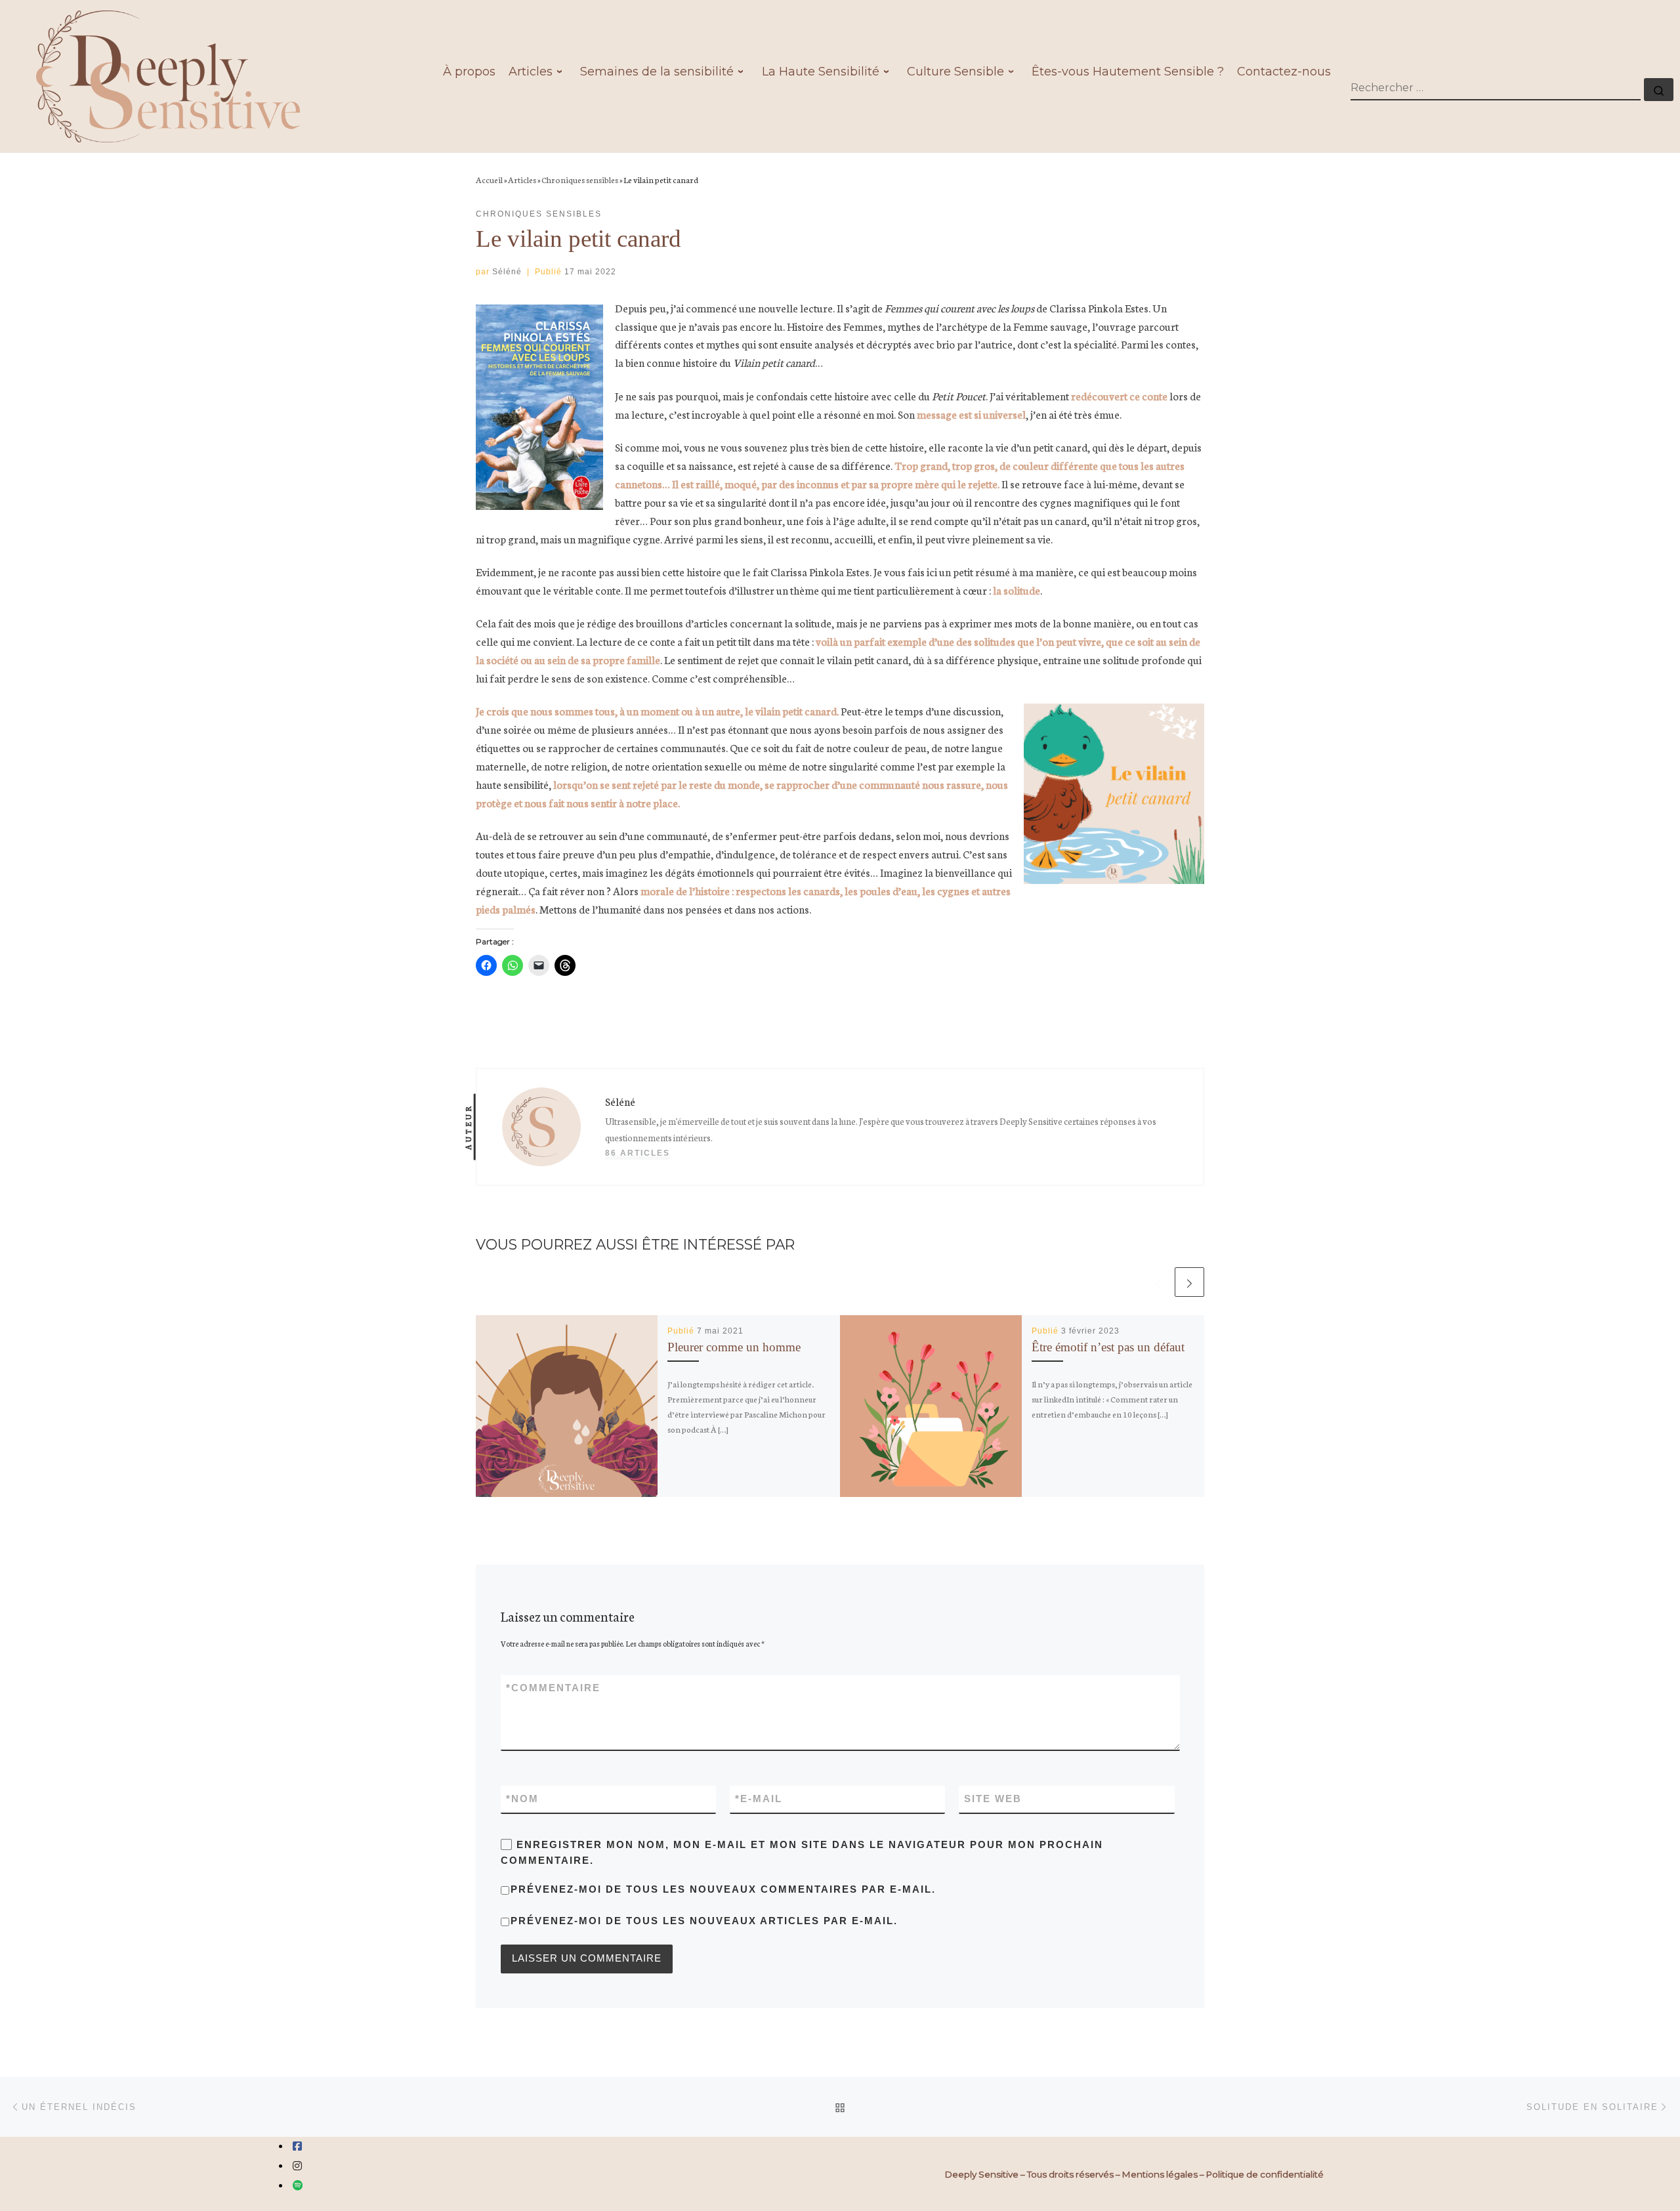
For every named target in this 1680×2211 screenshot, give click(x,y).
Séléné (507, 272)
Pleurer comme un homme (734, 1347)
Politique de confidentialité (1265, 2174)
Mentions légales (1160, 2174)
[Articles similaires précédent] (1159, 1282)
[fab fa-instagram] (297, 2166)
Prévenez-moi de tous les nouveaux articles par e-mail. (704, 1921)
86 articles (638, 1153)
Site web (993, 1799)
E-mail (759, 1799)
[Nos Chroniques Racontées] (298, 2186)
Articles (522, 179)
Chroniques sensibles (580, 179)
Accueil (489, 179)
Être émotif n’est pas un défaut (1108, 1347)
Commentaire (553, 1688)
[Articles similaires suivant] (1189, 1282)
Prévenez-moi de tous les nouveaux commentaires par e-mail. (723, 1889)
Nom (522, 1799)
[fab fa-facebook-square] (297, 2146)
